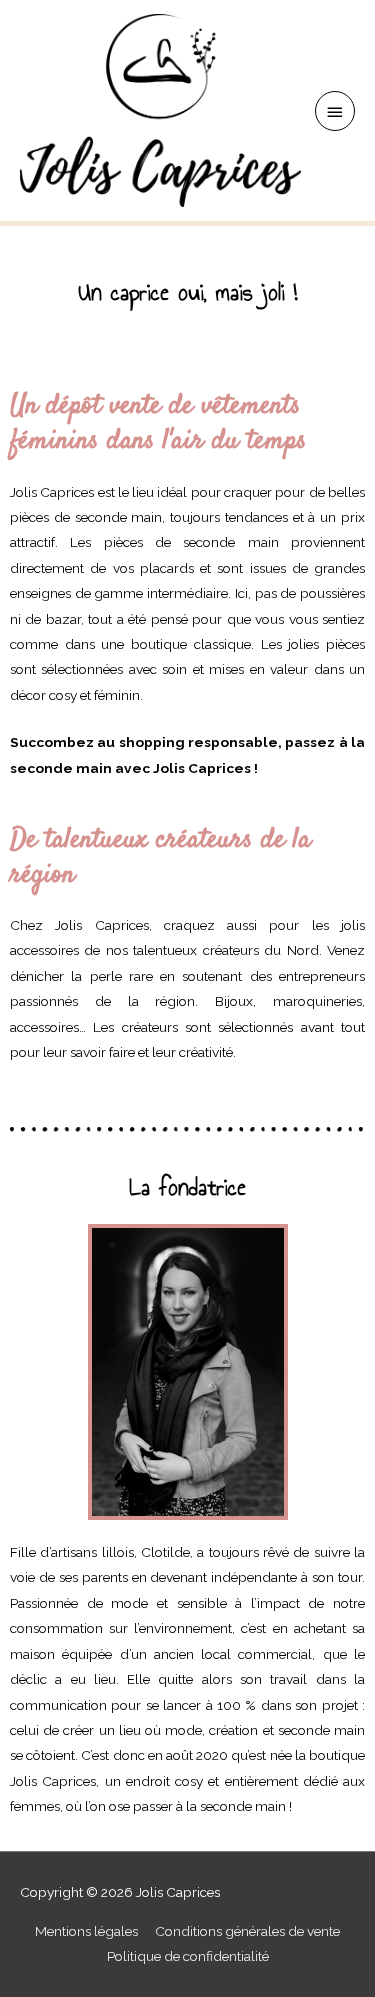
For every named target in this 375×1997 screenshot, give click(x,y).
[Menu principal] (335, 111)
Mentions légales (86, 1931)
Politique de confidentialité (188, 1956)
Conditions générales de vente (247, 1931)
